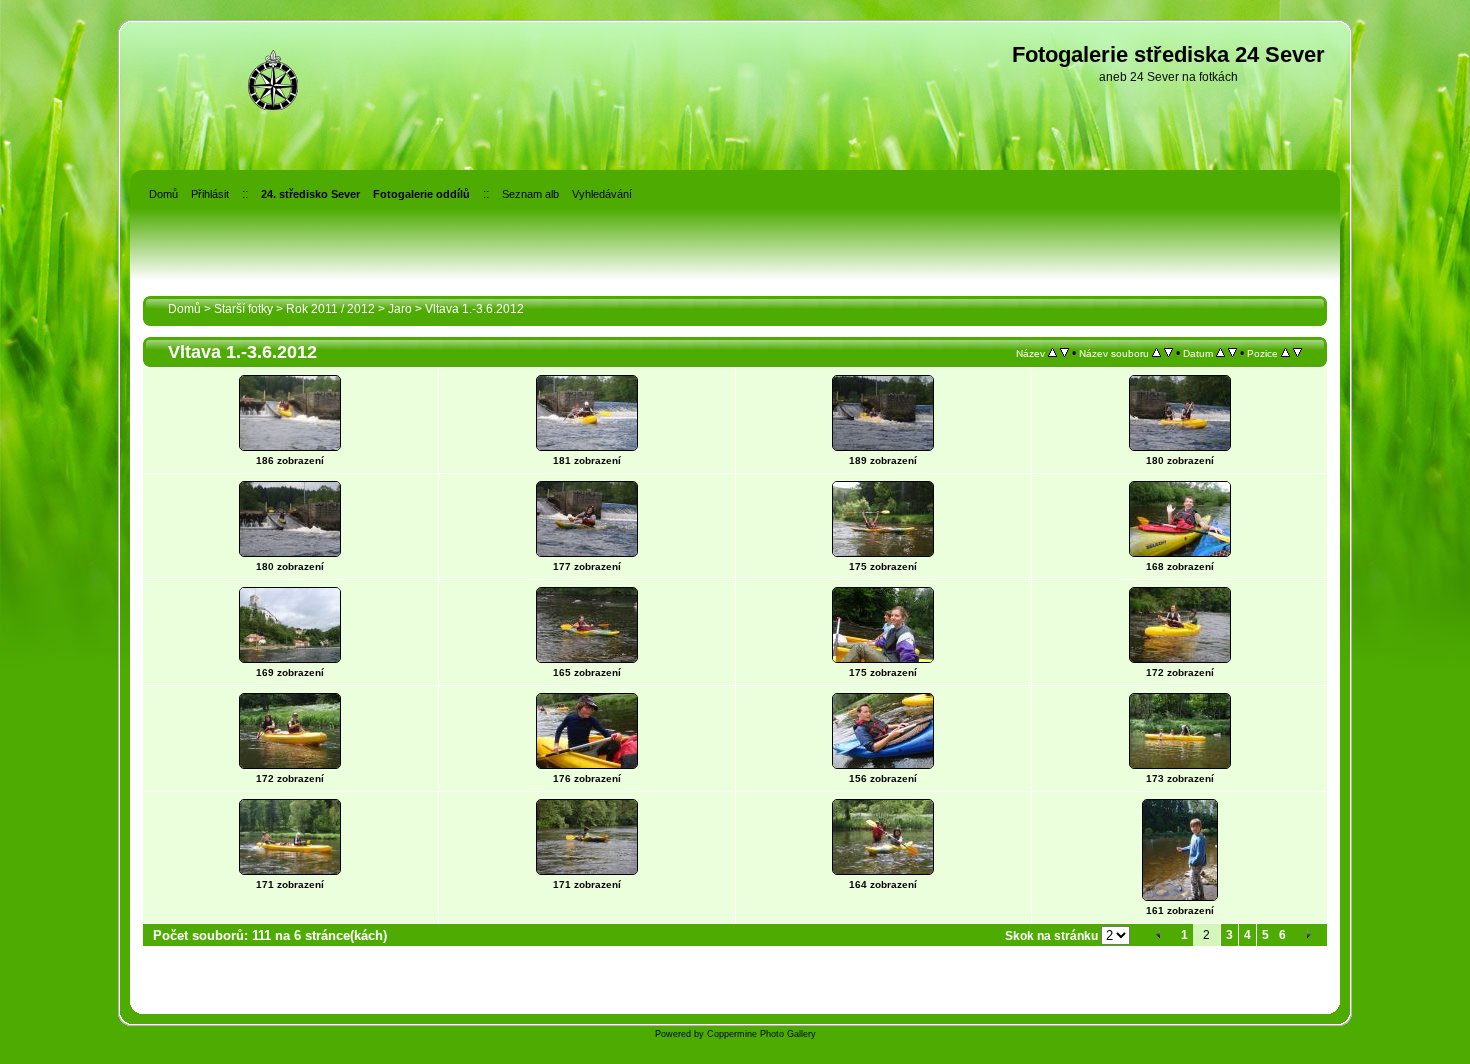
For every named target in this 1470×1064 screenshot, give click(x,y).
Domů (184, 309)
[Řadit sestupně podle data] (1232, 353)
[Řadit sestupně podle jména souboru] (1168, 353)
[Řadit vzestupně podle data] (1220, 353)
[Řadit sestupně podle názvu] (1064, 353)
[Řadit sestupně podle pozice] (1297, 353)
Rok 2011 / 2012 (330, 309)
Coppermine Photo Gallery (761, 1034)
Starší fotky (243, 309)
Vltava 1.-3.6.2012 (474, 309)
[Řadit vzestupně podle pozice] (1285, 353)
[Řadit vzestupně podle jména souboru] (1156, 353)
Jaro (400, 309)
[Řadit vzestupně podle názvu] (1052, 353)
